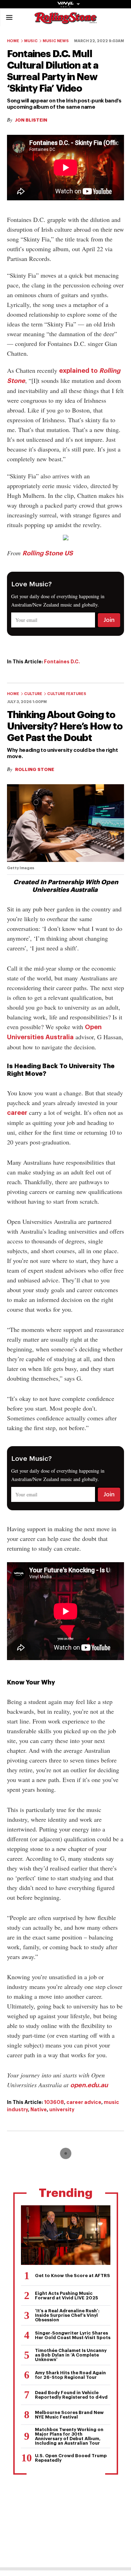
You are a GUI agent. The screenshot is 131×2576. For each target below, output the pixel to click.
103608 (54, 2102)
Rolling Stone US (48, 553)
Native (39, 2110)
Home (13, 41)
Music (31, 41)
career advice (84, 2102)
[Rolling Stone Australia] (66, 21)
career (17, 1113)
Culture (33, 694)
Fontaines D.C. (62, 662)
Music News (56, 41)
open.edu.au (89, 2085)
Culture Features (67, 694)
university (62, 2110)
